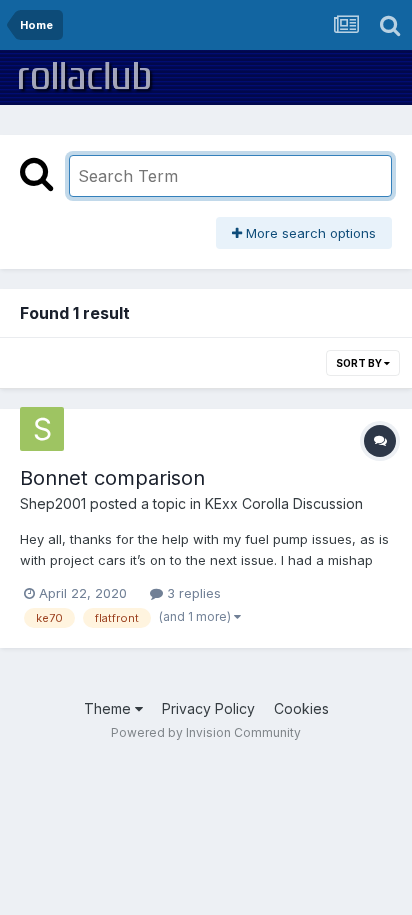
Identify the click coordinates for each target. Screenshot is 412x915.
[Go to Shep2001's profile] (42, 429)
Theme (109, 708)
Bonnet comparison (112, 478)
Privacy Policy (208, 708)
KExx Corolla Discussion (284, 503)
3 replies (192, 593)
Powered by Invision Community (206, 732)
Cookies (301, 708)
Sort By (360, 363)
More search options (309, 233)
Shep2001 (53, 503)
